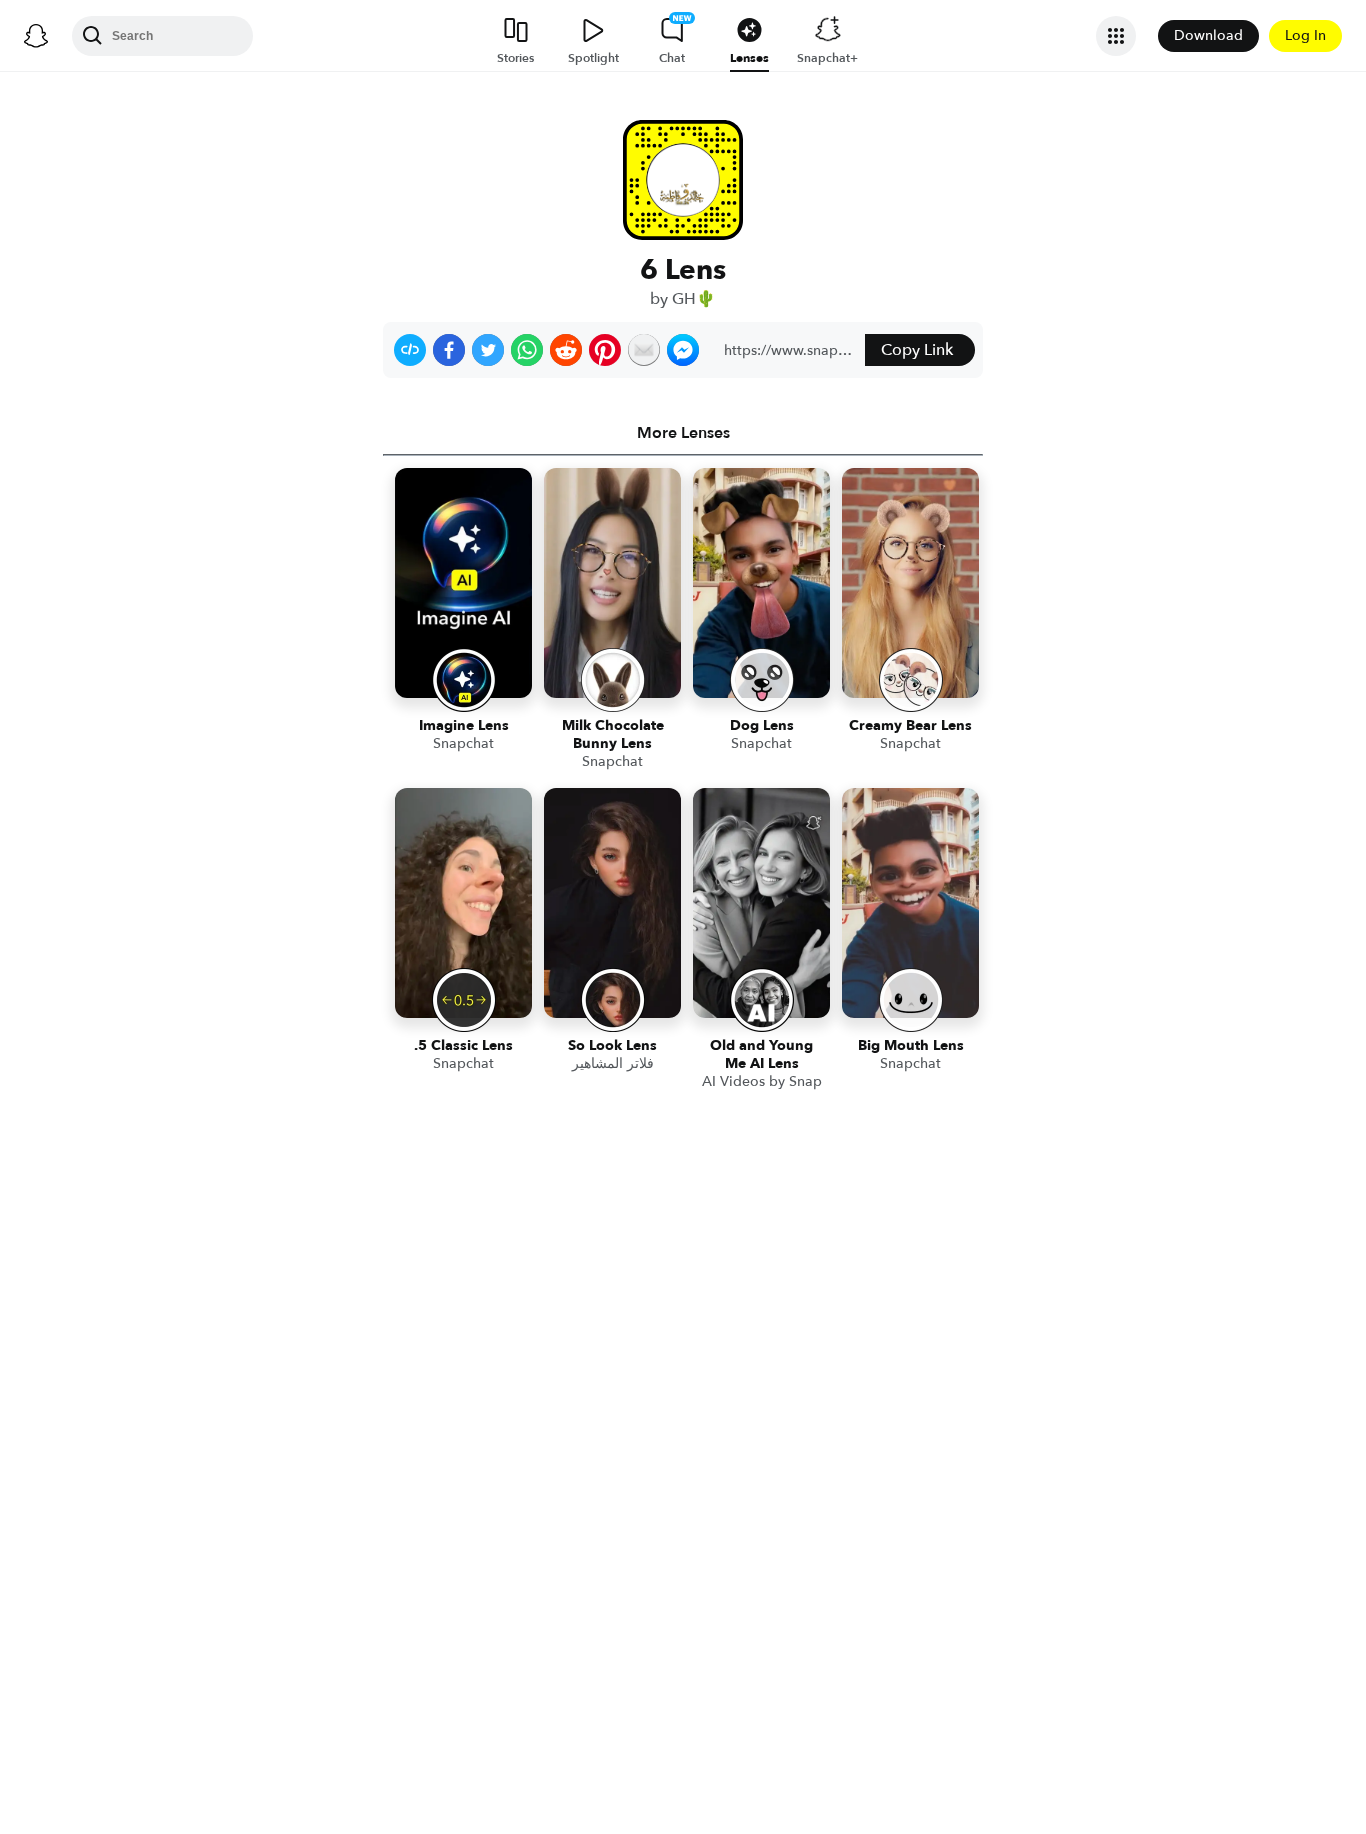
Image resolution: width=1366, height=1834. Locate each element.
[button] (410, 350)
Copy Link (917, 350)
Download (1208, 35)
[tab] (683, 433)
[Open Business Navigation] (1116, 36)
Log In (1305, 35)
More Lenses (683, 433)
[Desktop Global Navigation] (36, 36)
